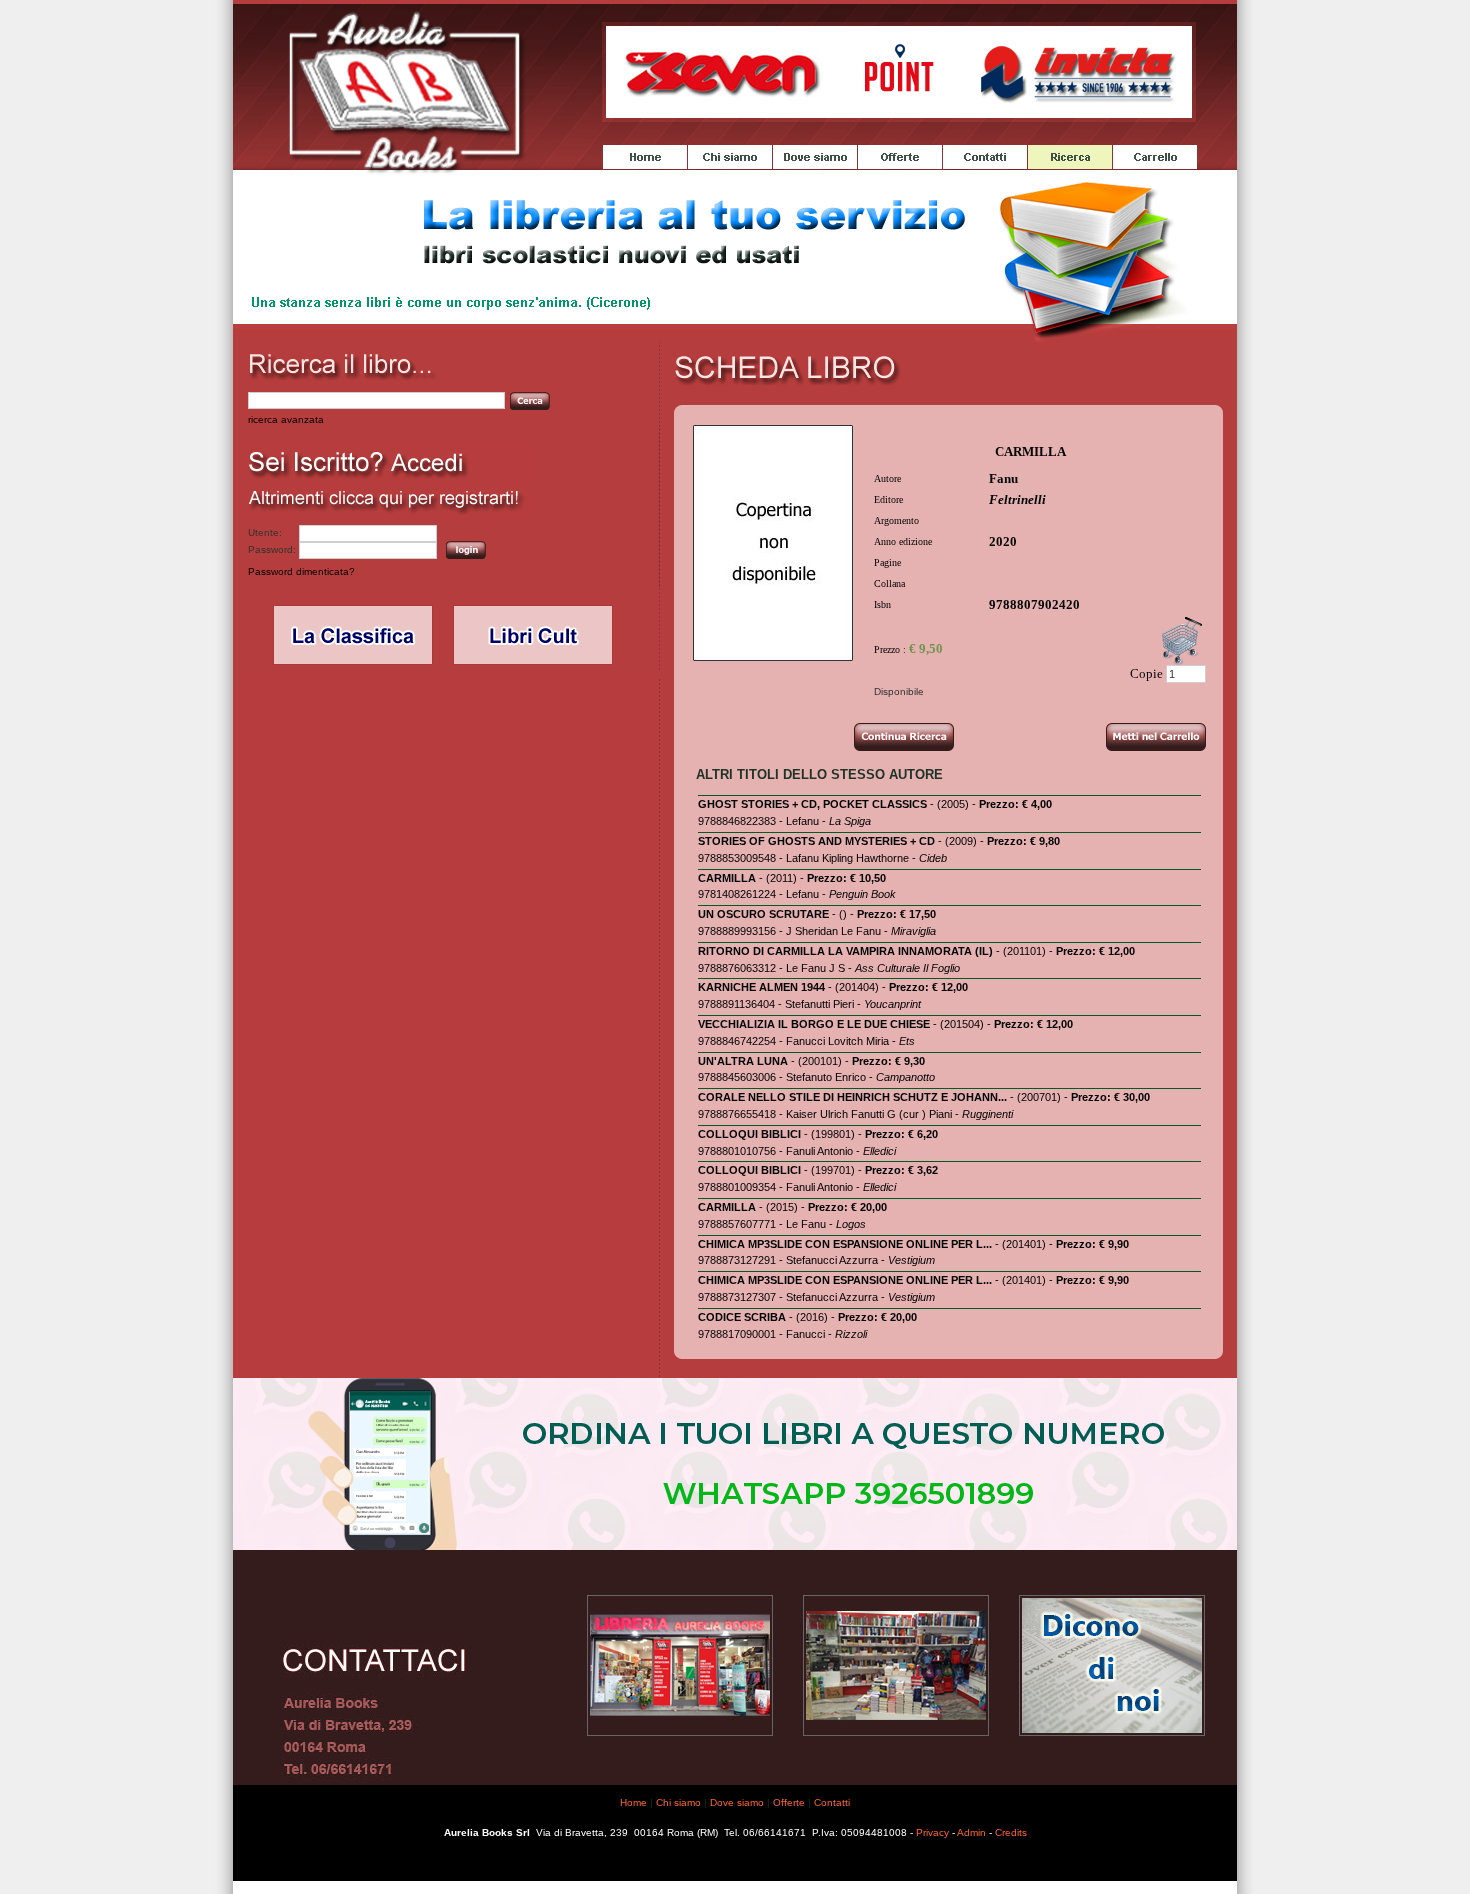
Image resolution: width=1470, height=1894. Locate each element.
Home (633, 1802)
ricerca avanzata (286, 419)
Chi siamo (678, 1802)
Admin (971, 1832)
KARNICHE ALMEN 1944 (761, 987)
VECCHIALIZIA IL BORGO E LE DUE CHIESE (814, 1024)
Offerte (789, 1802)
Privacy (932, 1832)
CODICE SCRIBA (742, 1317)
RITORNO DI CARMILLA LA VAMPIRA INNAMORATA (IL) (845, 951)
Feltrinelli (1017, 499)
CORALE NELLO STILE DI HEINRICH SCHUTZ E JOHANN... (852, 1097)
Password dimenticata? (301, 571)
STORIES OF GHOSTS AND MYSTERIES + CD (816, 841)
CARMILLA (727, 878)
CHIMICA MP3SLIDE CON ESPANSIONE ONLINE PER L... (845, 1244)
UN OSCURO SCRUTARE (763, 914)
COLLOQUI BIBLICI (749, 1134)
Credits (1011, 1832)
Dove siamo (737, 1802)
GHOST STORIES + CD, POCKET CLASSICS (812, 804)
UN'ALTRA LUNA (743, 1061)
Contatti (832, 1802)
